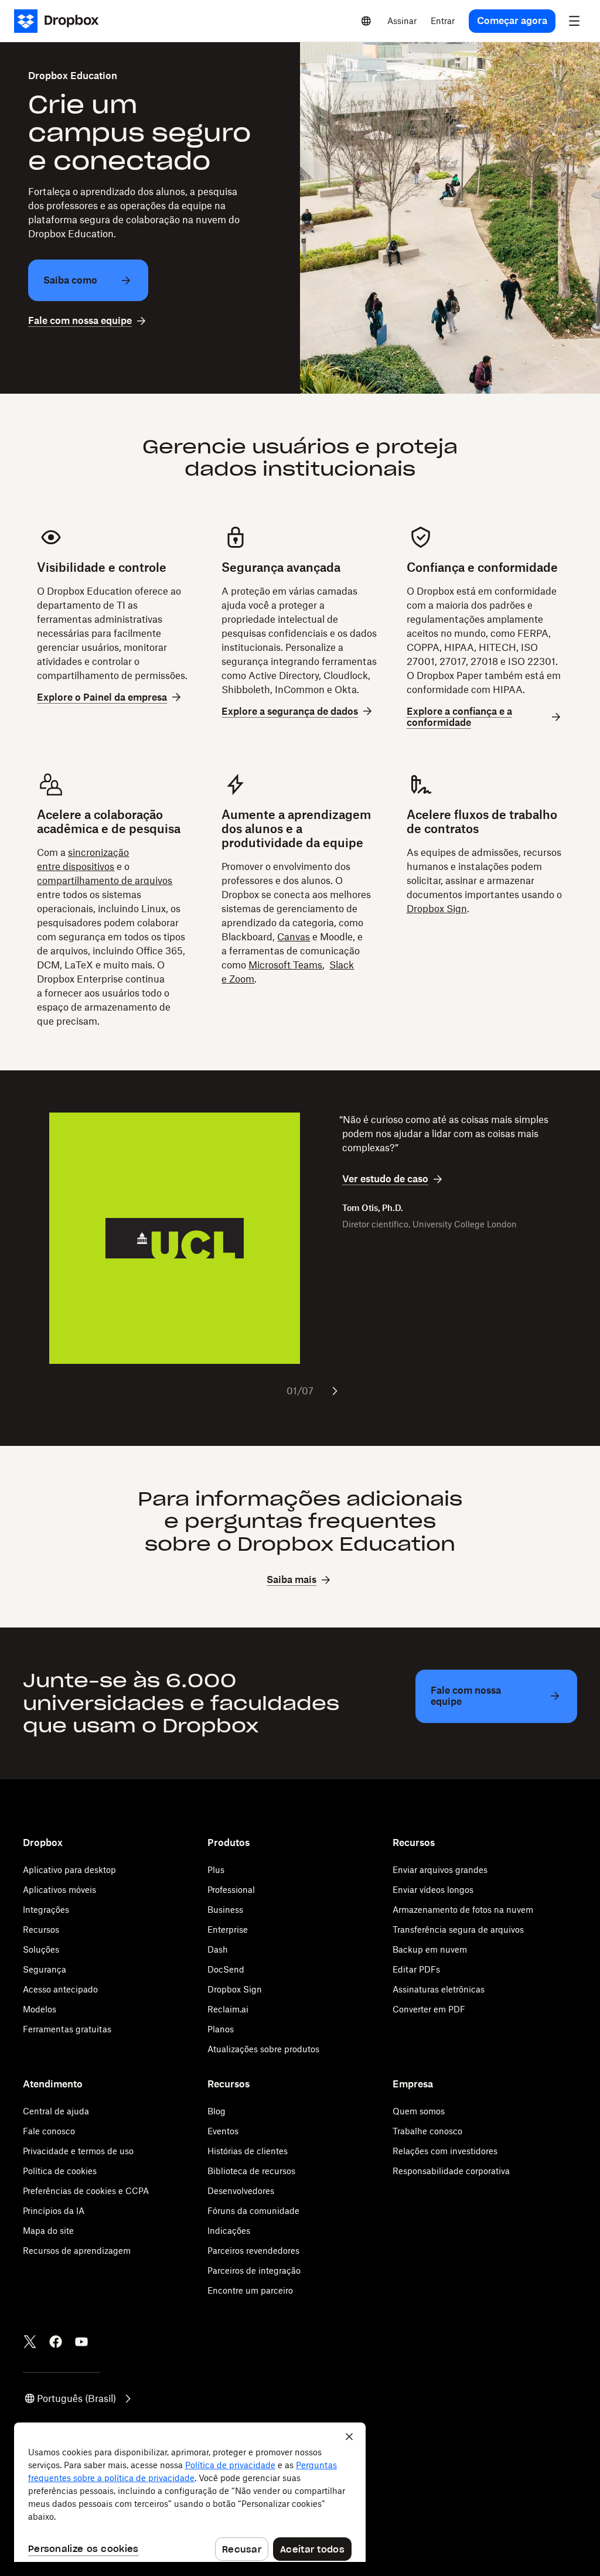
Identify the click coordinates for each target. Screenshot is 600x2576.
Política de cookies (60, 2171)
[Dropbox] (60, 21)
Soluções (41, 1949)
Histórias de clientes (248, 2151)
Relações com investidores (445, 2151)
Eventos (223, 2131)
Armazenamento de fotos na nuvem (463, 1910)
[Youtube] (81, 2342)
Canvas (294, 937)
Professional (231, 1890)
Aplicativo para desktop (69, 1870)
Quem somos (419, 2111)
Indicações (229, 2231)
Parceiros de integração (254, 2270)
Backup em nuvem (430, 1949)
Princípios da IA (54, 2211)
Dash (218, 1949)
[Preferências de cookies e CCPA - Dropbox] (190, 2492)
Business (225, 1910)
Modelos (40, 2009)
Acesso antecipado (60, 1989)
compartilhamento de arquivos (105, 881)
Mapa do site (48, 2231)
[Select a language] (366, 21)
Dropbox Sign (437, 909)
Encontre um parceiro (250, 2290)
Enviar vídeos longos (433, 1890)
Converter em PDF (429, 2009)
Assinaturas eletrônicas (439, 1989)
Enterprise (228, 1930)
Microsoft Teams (285, 965)
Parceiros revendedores (253, 2251)
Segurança (45, 1969)
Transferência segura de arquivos (458, 1930)
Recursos (41, 1930)
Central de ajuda (56, 2111)
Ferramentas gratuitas (67, 2029)
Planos (221, 2029)
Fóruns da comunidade (253, 2211)
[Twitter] (30, 2342)
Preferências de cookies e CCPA (86, 2191)
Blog (217, 2111)
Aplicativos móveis (59, 1890)
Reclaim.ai (228, 2009)
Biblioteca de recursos (251, 2171)
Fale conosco (49, 2131)
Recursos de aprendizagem (77, 2251)
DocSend (226, 1969)
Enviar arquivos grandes (440, 1870)
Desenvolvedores (241, 2191)
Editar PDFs (416, 1969)
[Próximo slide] (335, 1391)
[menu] (574, 21)
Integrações (46, 1910)
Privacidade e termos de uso (78, 2151)
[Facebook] (56, 2342)
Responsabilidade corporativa (451, 2171)
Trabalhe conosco (427, 2131)
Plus (216, 1870)
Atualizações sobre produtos (263, 2049)
